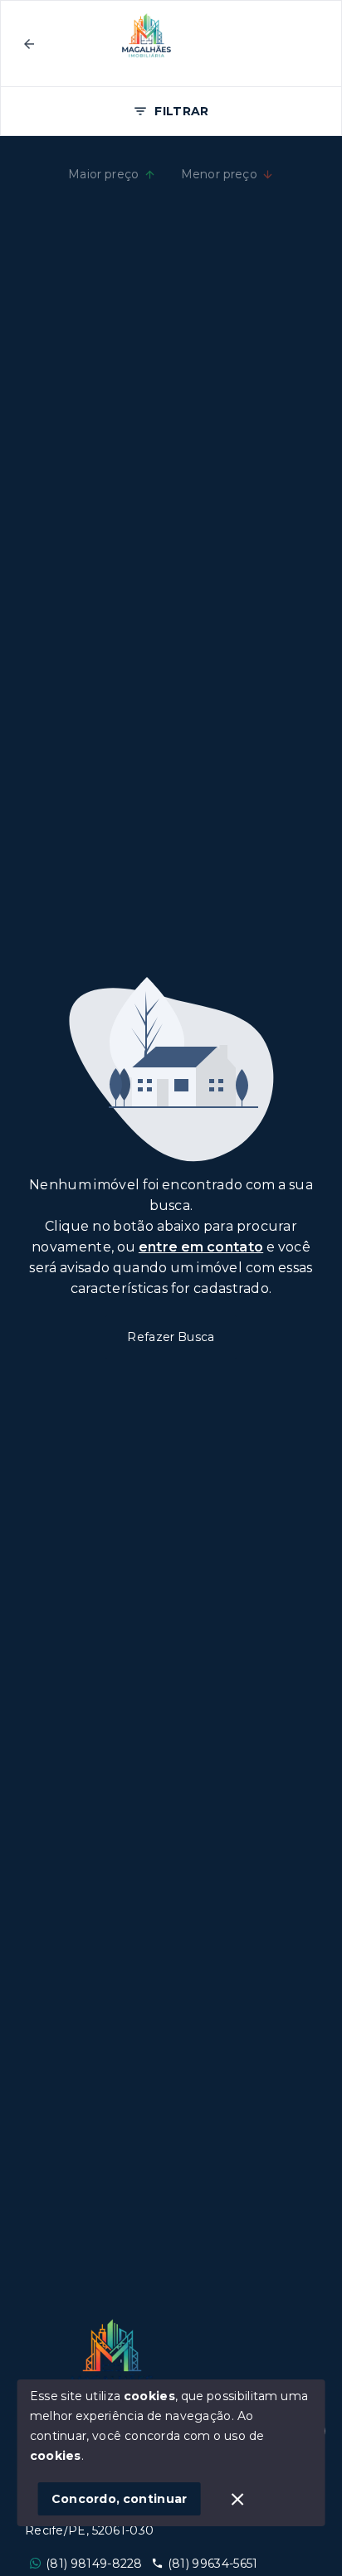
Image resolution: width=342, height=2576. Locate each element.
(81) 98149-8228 (94, 2564)
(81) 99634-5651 (213, 2564)
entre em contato (201, 1247)
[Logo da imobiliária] (112, 2356)
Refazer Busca (171, 1337)
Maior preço (104, 174)
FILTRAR (181, 111)
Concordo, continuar (120, 2499)
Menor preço (220, 174)
